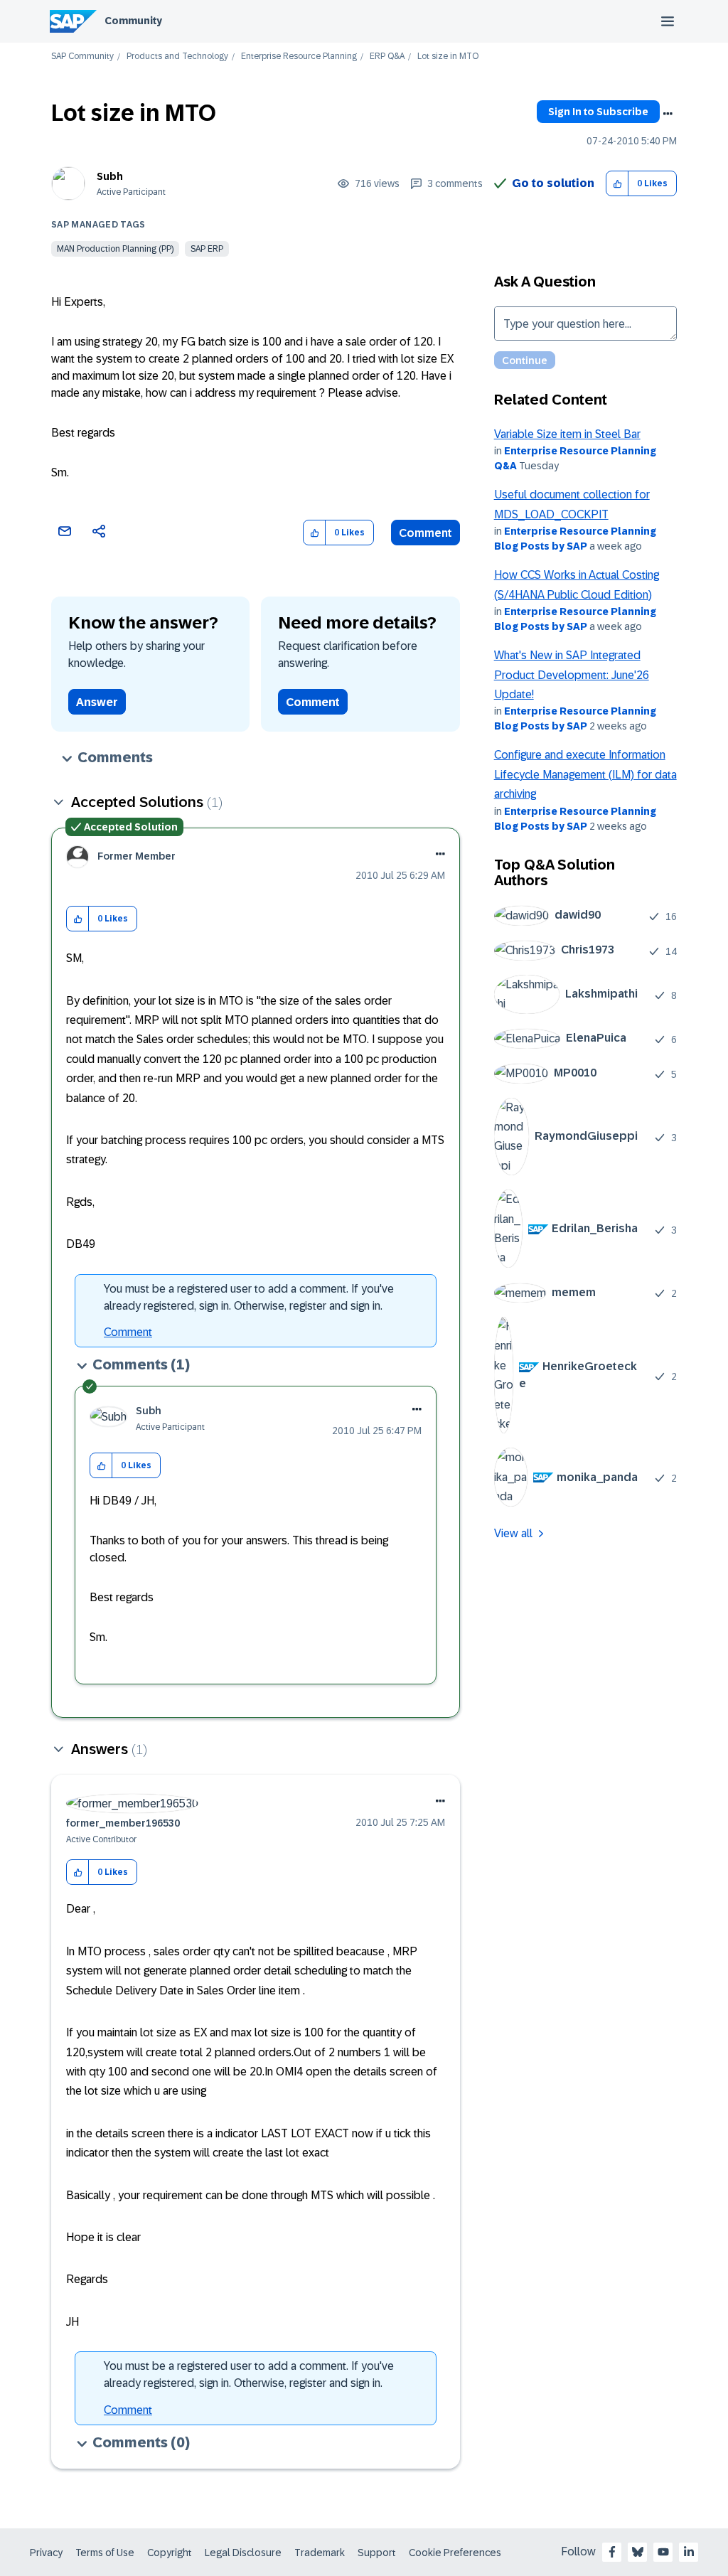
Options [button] (668, 114)
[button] (617, 184)
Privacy (46, 2553)
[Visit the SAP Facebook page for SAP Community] (612, 2552)
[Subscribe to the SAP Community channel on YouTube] (663, 2552)
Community (133, 21)
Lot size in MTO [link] (448, 57)
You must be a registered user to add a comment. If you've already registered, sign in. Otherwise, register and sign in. (249, 1297)
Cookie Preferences (455, 2553)
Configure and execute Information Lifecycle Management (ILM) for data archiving (585, 774)
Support (377, 2553)
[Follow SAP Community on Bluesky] (638, 2552)
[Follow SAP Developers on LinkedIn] (689, 2552)
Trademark (320, 2553)
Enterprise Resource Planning (299, 57)
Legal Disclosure (243, 2553)
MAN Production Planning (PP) (115, 249)
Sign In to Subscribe (598, 112)
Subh (110, 176)
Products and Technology (177, 57)
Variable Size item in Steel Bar (567, 434)
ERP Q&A (387, 57)
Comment (425, 533)
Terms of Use (105, 2553)
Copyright (170, 2553)
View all (513, 1533)
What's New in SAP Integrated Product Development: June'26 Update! (572, 675)
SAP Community (82, 57)
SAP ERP (207, 249)
